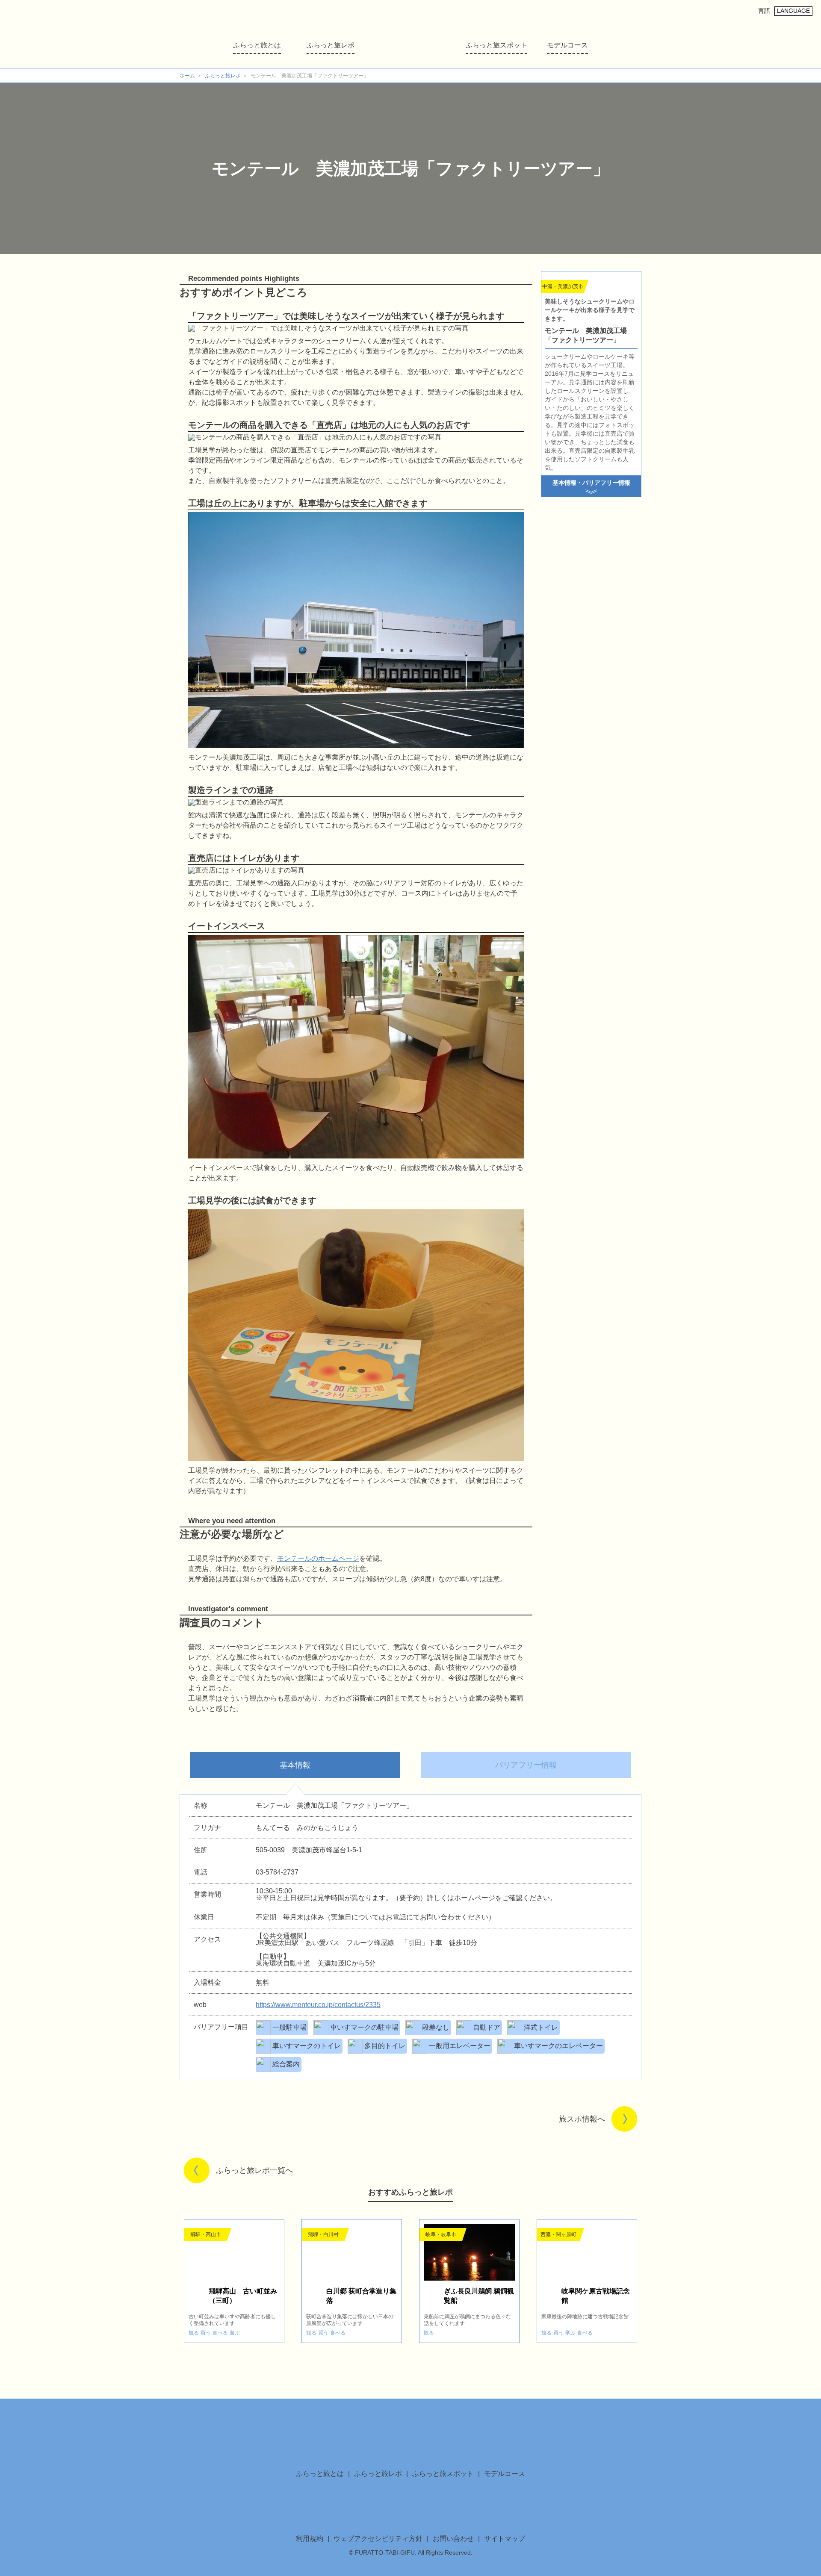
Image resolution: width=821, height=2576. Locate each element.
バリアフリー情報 (526, 1765)
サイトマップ (505, 2539)
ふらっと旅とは (257, 45)
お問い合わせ (453, 2539)
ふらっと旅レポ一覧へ (254, 2170)
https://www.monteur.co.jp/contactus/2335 (318, 2005)
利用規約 (310, 2539)
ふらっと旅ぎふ (410, 35)
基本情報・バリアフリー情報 (591, 483)
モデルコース (567, 45)
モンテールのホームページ (318, 1558)
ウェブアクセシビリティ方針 (378, 2539)
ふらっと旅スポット (496, 45)
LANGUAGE (793, 11)
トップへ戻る (671, 2399)
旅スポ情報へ (582, 2119)
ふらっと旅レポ (331, 45)
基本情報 (295, 1765)
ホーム (187, 76)
